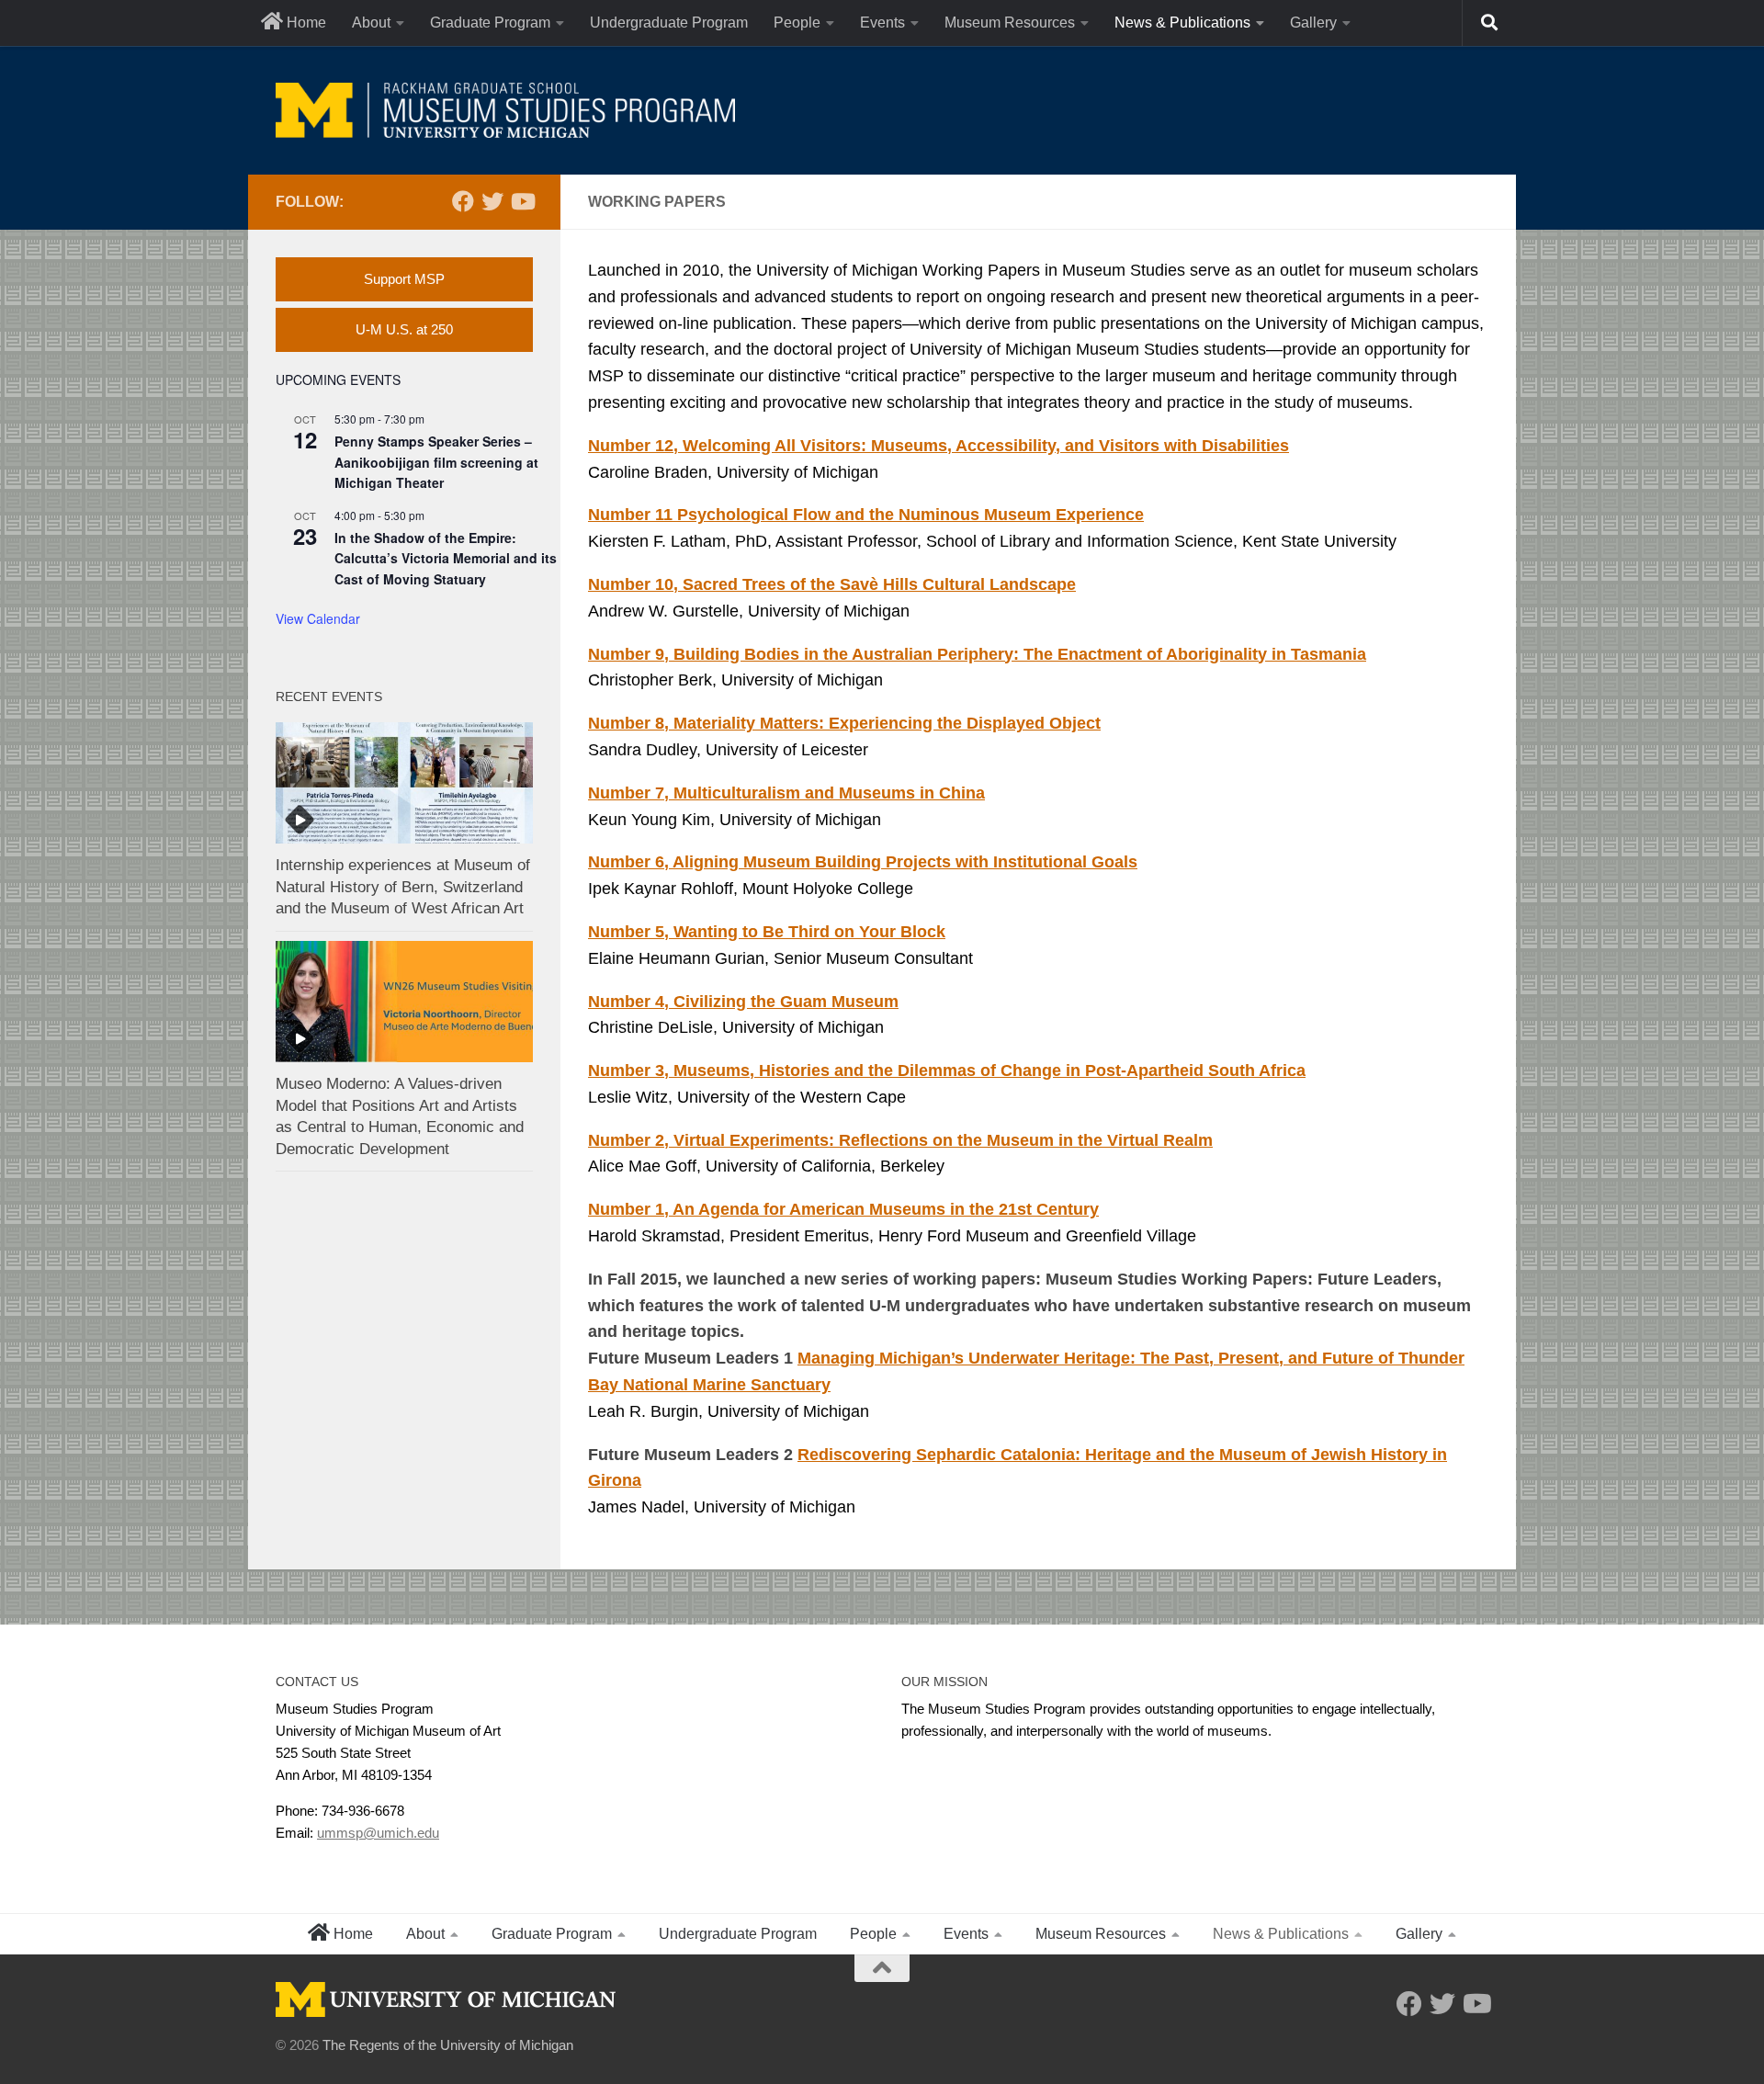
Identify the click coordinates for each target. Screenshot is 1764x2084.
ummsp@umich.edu (378, 1833)
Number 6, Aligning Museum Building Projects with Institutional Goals (863, 862)
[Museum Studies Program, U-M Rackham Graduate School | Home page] (505, 110)
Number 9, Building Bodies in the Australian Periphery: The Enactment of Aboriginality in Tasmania (977, 654)
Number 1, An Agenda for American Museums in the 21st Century (843, 1209)
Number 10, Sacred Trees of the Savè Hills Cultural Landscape (832, 584)
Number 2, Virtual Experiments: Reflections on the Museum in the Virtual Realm (900, 1140)
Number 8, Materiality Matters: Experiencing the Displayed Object (844, 723)
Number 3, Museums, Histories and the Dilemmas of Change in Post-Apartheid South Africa (947, 1070)
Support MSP (404, 279)
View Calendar (318, 618)
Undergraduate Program (669, 23)
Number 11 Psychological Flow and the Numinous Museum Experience (866, 515)
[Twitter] (492, 201)
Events (882, 23)
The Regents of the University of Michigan (448, 2045)
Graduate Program (490, 23)
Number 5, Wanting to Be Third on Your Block (767, 932)
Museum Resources (1010, 23)
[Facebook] (463, 201)
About (371, 23)
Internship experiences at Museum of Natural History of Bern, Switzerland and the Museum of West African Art (403, 887)
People (797, 23)
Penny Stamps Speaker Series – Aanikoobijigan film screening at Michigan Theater (436, 462)
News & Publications (1182, 23)
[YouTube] (522, 201)
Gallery (1313, 23)
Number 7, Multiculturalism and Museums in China (786, 793)
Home (305, 23)
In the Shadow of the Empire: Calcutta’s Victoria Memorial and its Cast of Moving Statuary (446, 558)
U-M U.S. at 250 (404, 329)
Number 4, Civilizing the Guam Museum (743, 1002)
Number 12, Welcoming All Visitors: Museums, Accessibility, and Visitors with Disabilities (939, 446)
